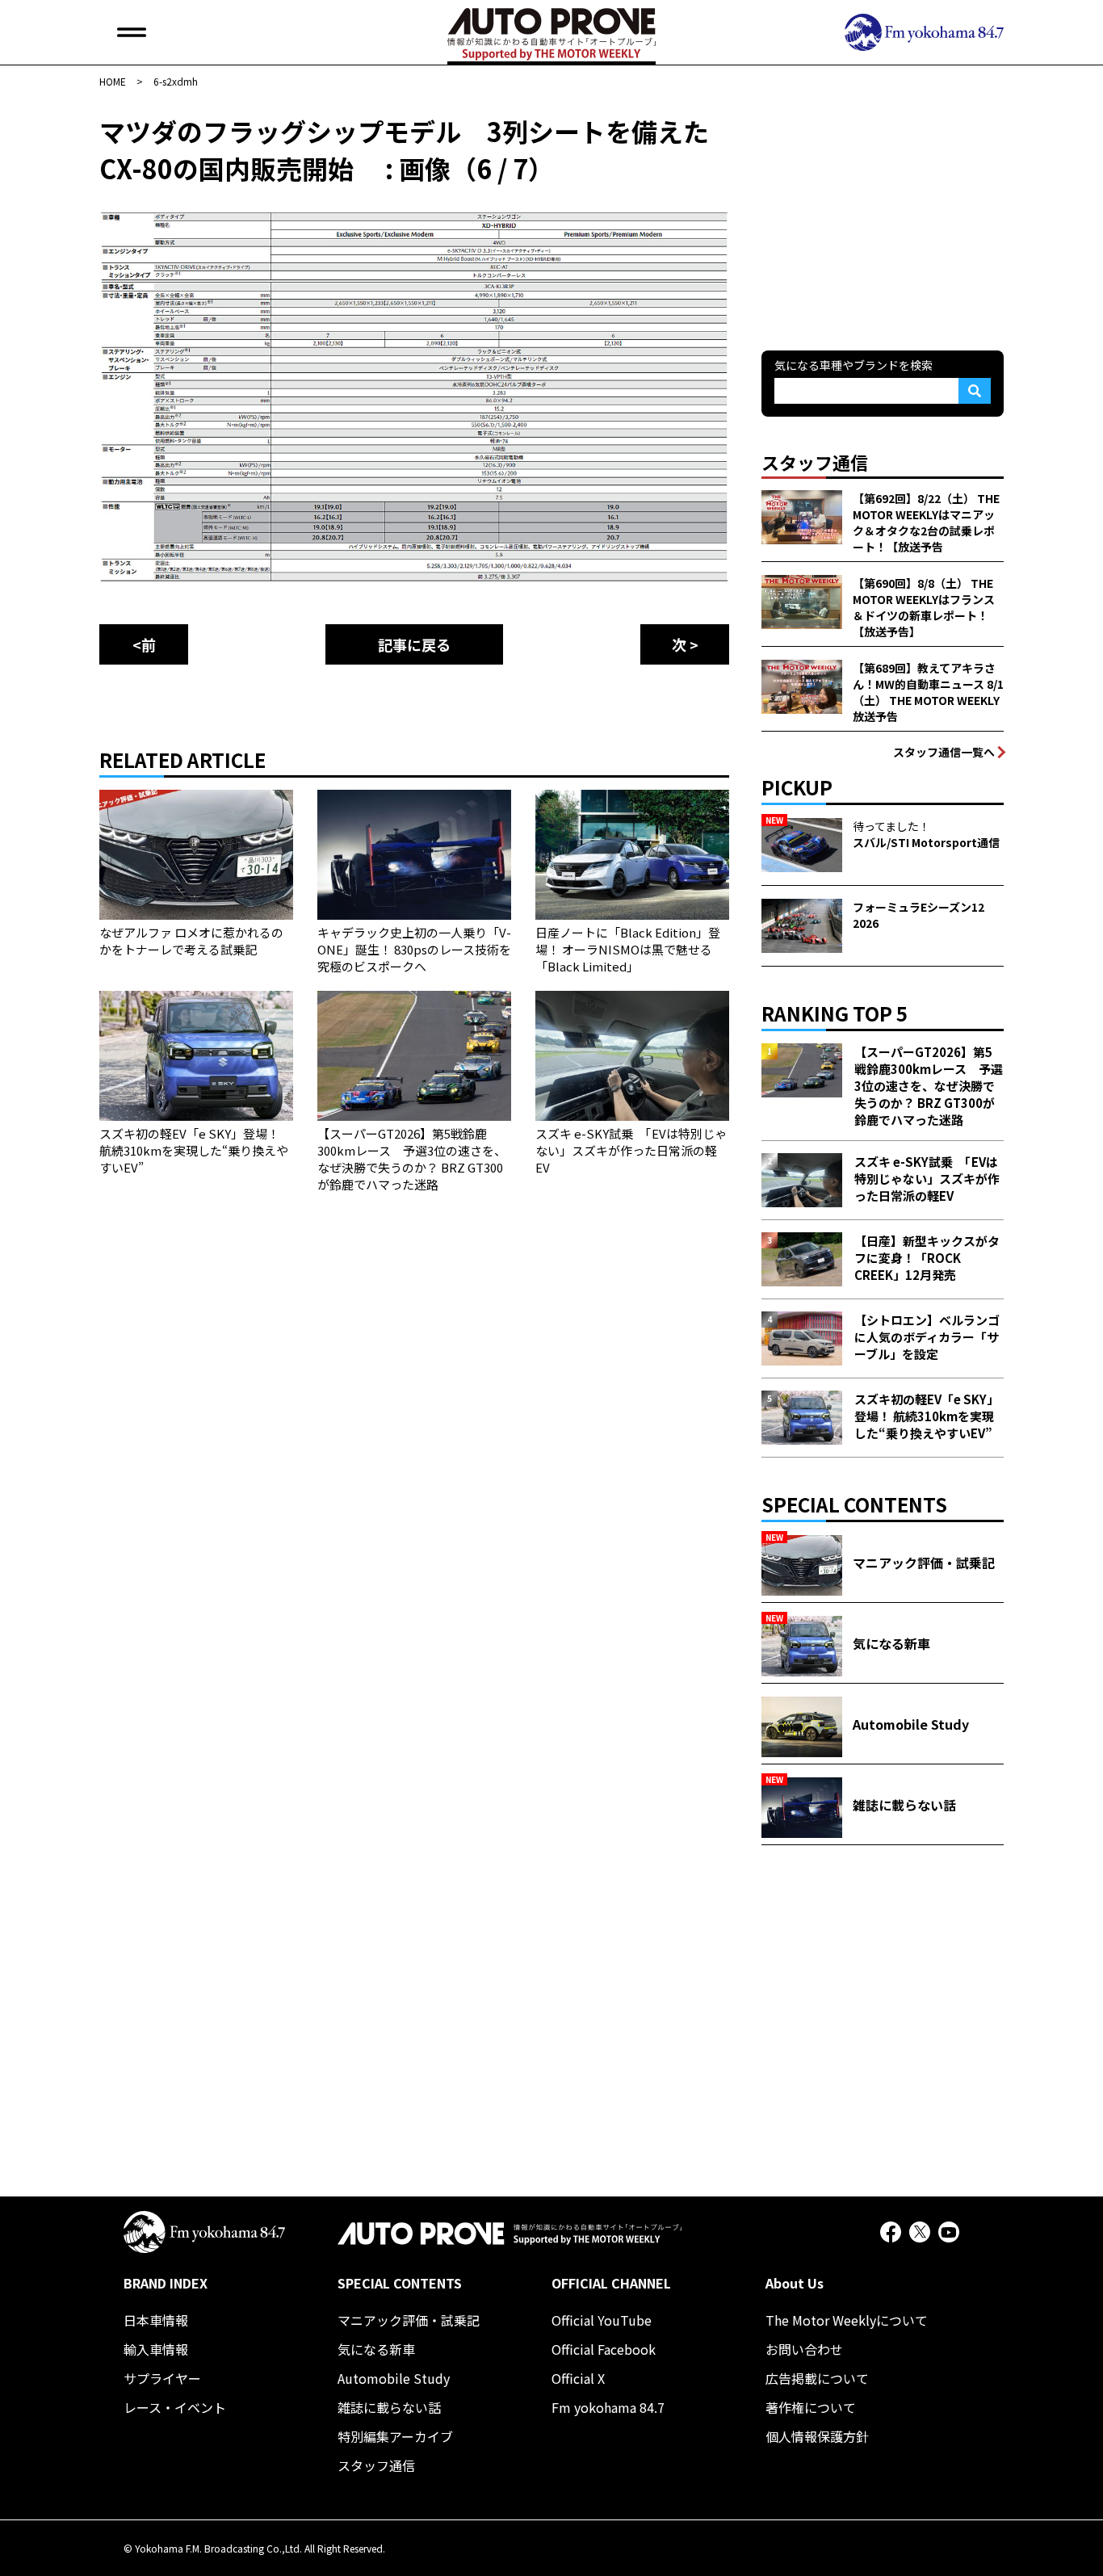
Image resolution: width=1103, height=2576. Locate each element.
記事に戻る (414, 644)
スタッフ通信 (376, 2465)
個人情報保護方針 (817, 2436)
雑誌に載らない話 (389, 2407)
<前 (144, 644)
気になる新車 (376, 2349)
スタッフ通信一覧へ (944, 752)
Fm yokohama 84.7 (608, 2407)
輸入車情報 (156, 2349)
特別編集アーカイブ (395, 2436)
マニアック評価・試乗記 (409, 2320)
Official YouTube (602, 2320)
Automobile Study (394, 2378)
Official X (578, 2378)
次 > (685, 644)
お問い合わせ (804, 2349)
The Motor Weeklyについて (847, 2320)
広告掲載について (817, 2378)
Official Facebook (604, 2349)
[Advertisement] (883, 213)
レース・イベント (175, 2407)
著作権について (811, 2407)
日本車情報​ (156, 2320)
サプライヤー (162, 2378)
